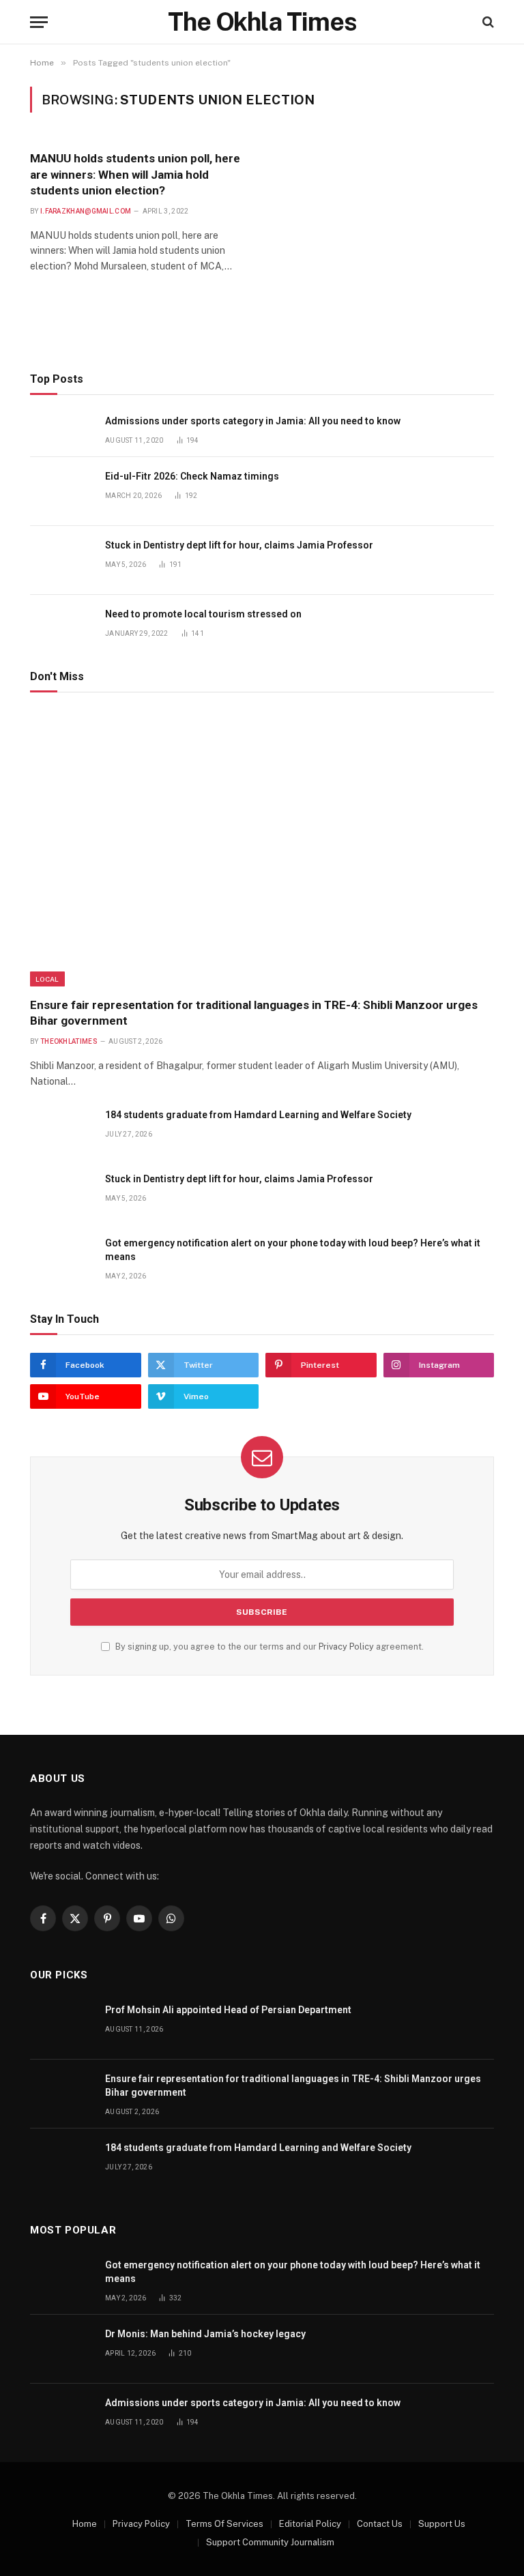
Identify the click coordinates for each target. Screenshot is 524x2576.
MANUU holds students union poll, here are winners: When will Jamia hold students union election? (135, 174)
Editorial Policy (310, 2524)
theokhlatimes (69, 1041)
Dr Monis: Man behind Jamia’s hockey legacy (205, 2334)
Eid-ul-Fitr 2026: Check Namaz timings (192, 476)
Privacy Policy (346, 1646)
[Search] (487, 22)
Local (47, 979)
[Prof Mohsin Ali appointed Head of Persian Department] (61, 2025)
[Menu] (39, 22)
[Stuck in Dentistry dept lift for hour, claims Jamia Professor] (61, 560)
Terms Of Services (224, 2524)
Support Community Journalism (270, 2542)
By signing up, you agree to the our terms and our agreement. (268, 1646)
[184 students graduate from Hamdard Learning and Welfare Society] (61, 1130)
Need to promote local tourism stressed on (203, 614)
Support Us (442, 2524)
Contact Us (380, 2524)
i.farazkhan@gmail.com (86, 211)
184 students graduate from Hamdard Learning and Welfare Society (258, 1115)
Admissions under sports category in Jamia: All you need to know (253, 421)
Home (85, 2524)
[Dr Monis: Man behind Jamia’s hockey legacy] (61, 2349)
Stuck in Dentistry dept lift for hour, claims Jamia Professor (239, 545)
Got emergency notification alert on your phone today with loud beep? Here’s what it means (293, 1250)
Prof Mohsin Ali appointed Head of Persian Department (228, 2010)
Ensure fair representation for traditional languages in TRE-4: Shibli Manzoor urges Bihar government (254, 1013)
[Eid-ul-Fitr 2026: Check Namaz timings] (61, 492)
